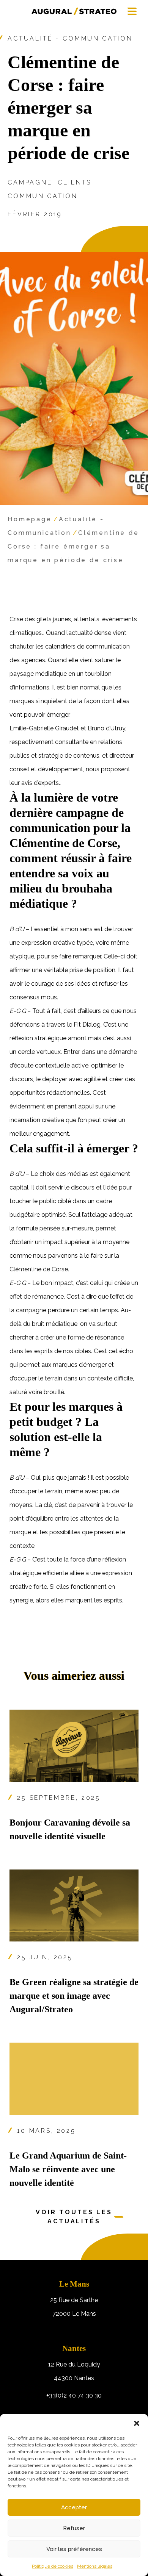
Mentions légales (95, 2566)
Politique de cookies (53, 2566)
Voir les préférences (74, 2549)
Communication (43, 196)
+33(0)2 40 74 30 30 (74, 2395)
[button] (137, 2423)
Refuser (74, 2528)
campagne (30, 182)
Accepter (74, 2507)
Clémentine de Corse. (39, 1269)
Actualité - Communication (70, 38)
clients (75, 182)
